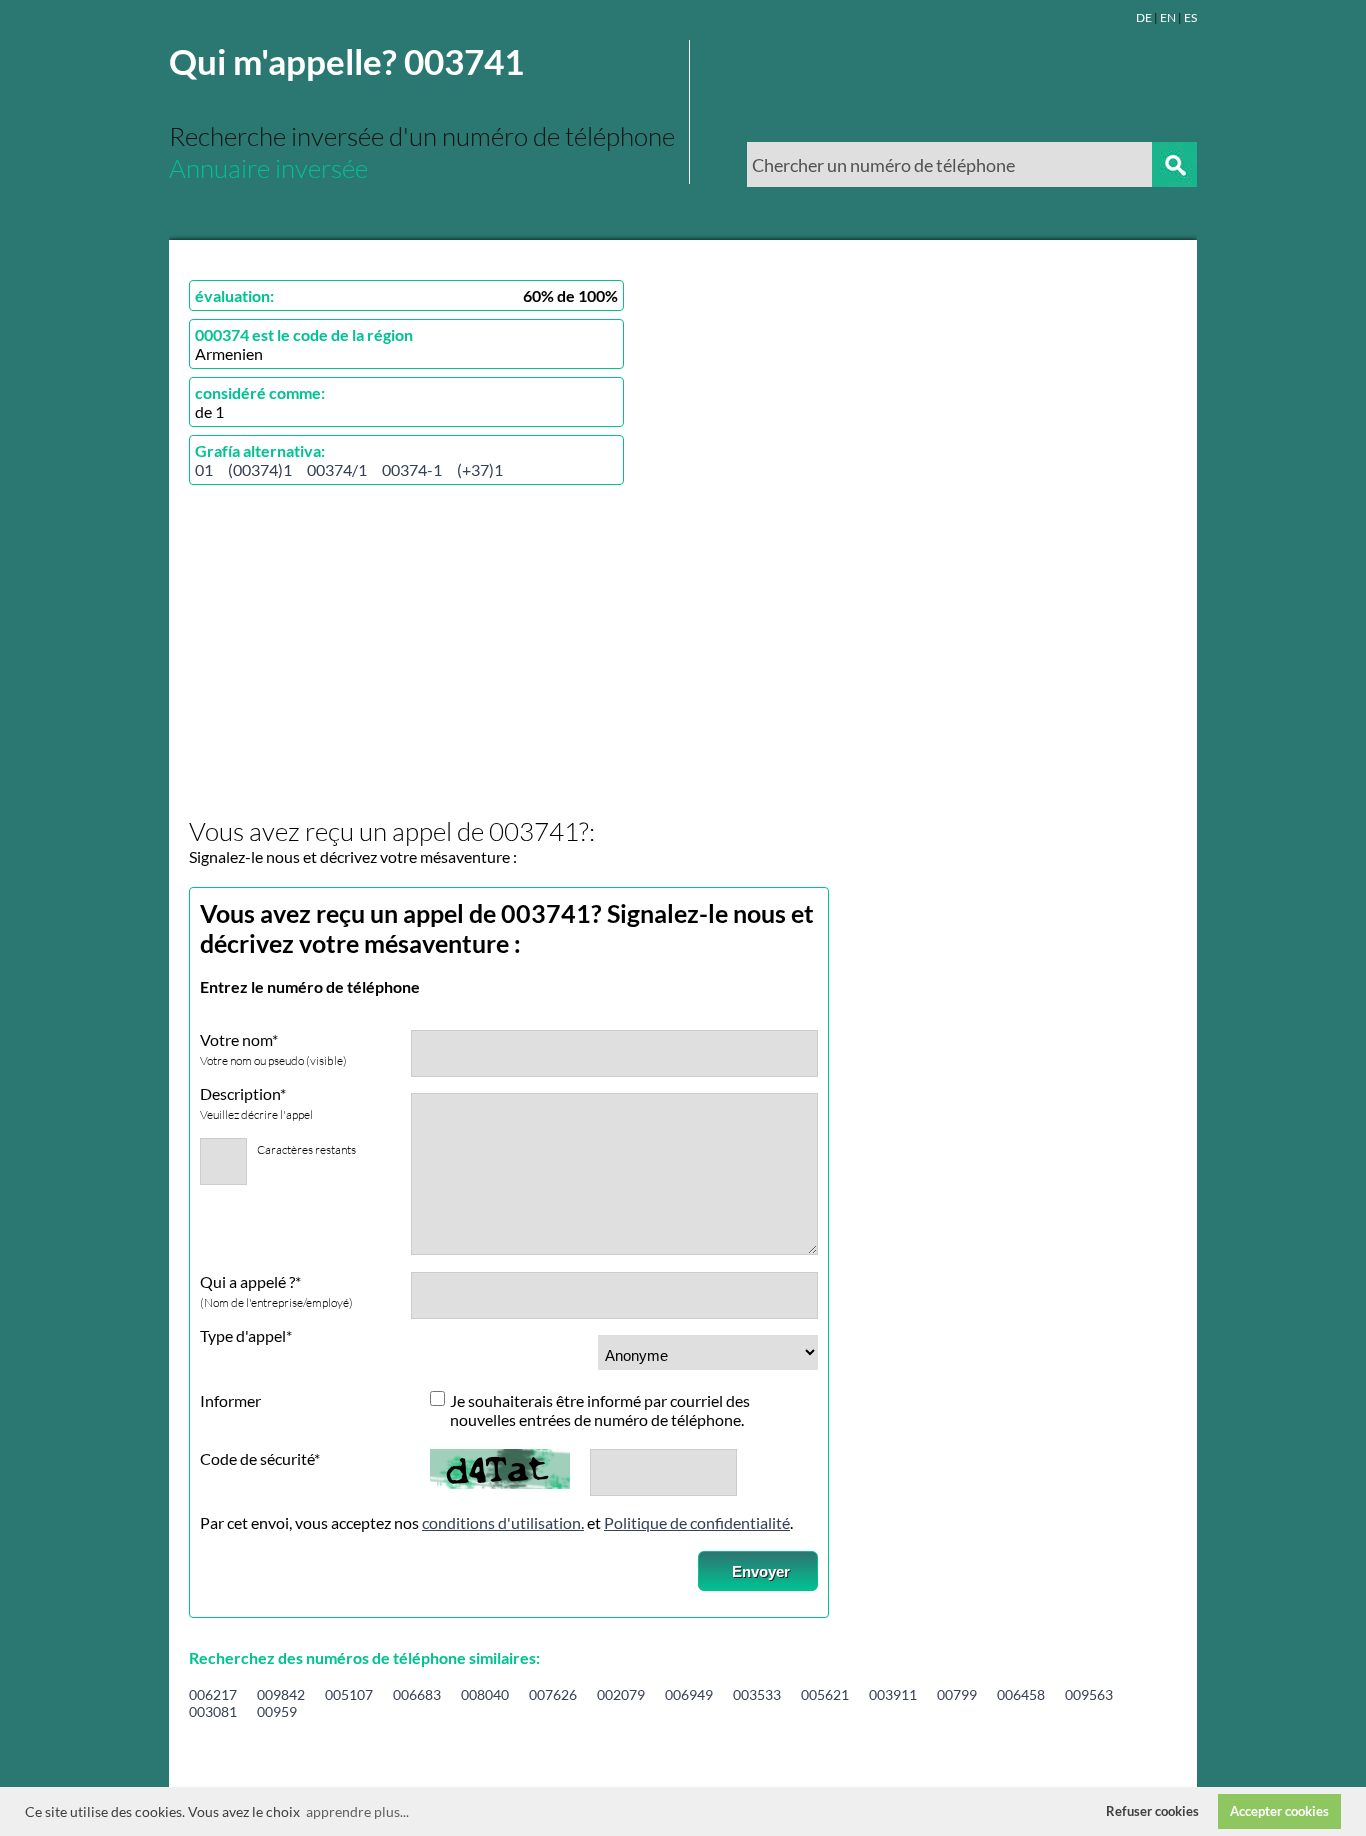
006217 (213, 1694)
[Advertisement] (357, 652)
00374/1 (337, 469)
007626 (553, 1694)
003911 (893, 1694)
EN (1168, 17)
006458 (1021, 1694)
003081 (213, 1711)
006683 (417, 1694)
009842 (281, 1694)
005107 (349, 1694)
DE (1144, 17)
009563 (1089, 1694)
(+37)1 (480, 469)
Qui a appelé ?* (276, 1291)
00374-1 (412, 469)
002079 (621, 1694)
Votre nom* (273, 1049)
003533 (757, 1694)
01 (204, 469)
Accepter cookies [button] (1279, 1811)
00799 (957, 1694)
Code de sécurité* (260, 1458)
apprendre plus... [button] (357, 1811)
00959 (277, 1711)
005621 (825, 1694)
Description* (256, 1103)
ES (1190, 17)
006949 (689, 1694)
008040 (485, 1694)
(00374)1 (260, 469)
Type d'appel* (246, 1335)
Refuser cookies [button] (1152, 1811)
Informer (230, 1400)
